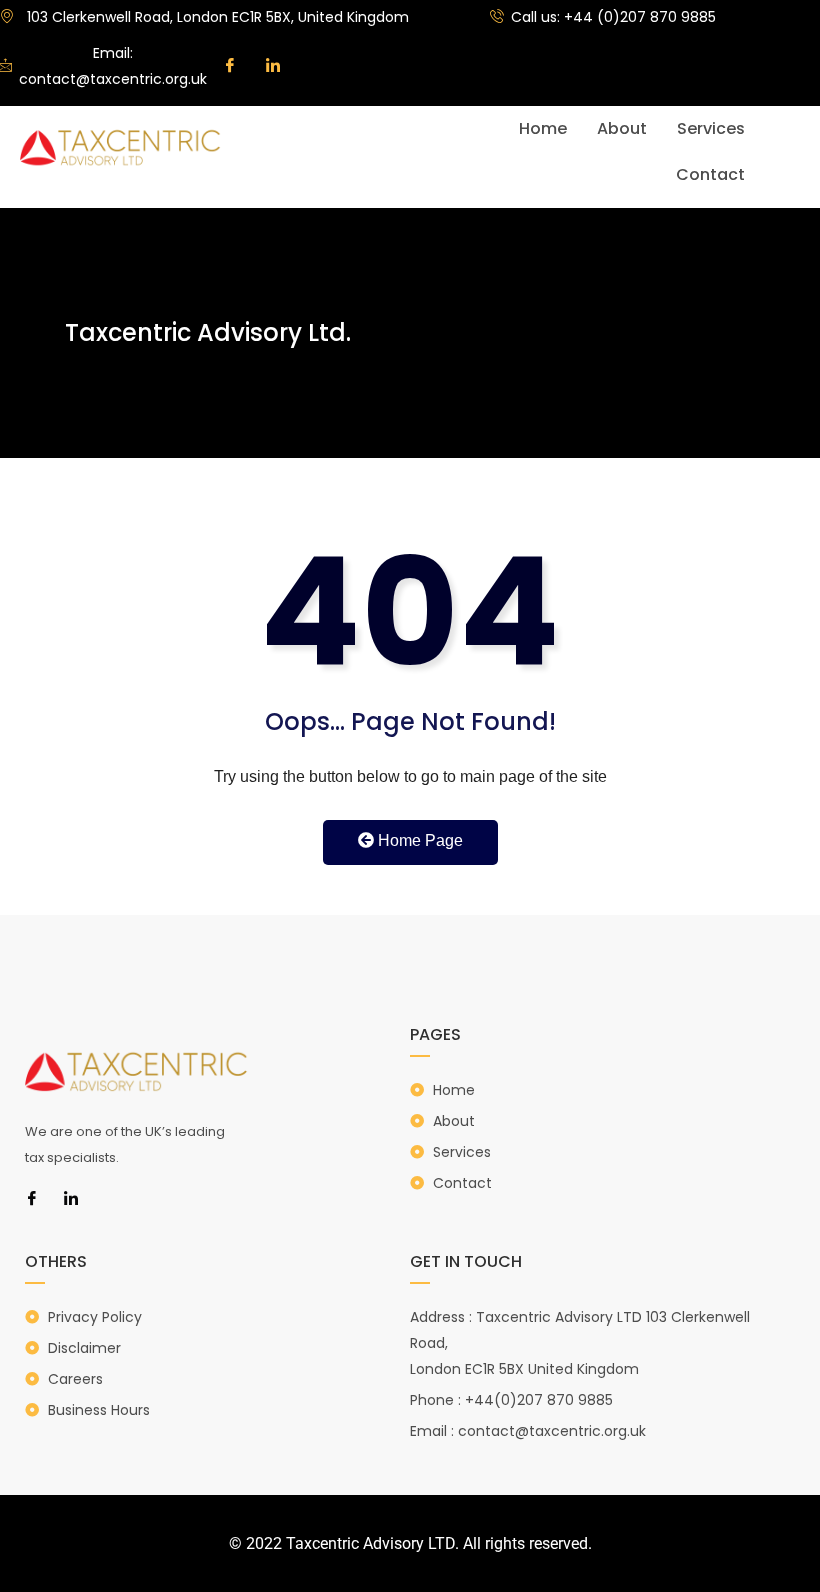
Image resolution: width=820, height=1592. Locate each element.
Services (711, 128)
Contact (710, 174)
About (622, 128)
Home (543, 128)
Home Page (418, 840)
